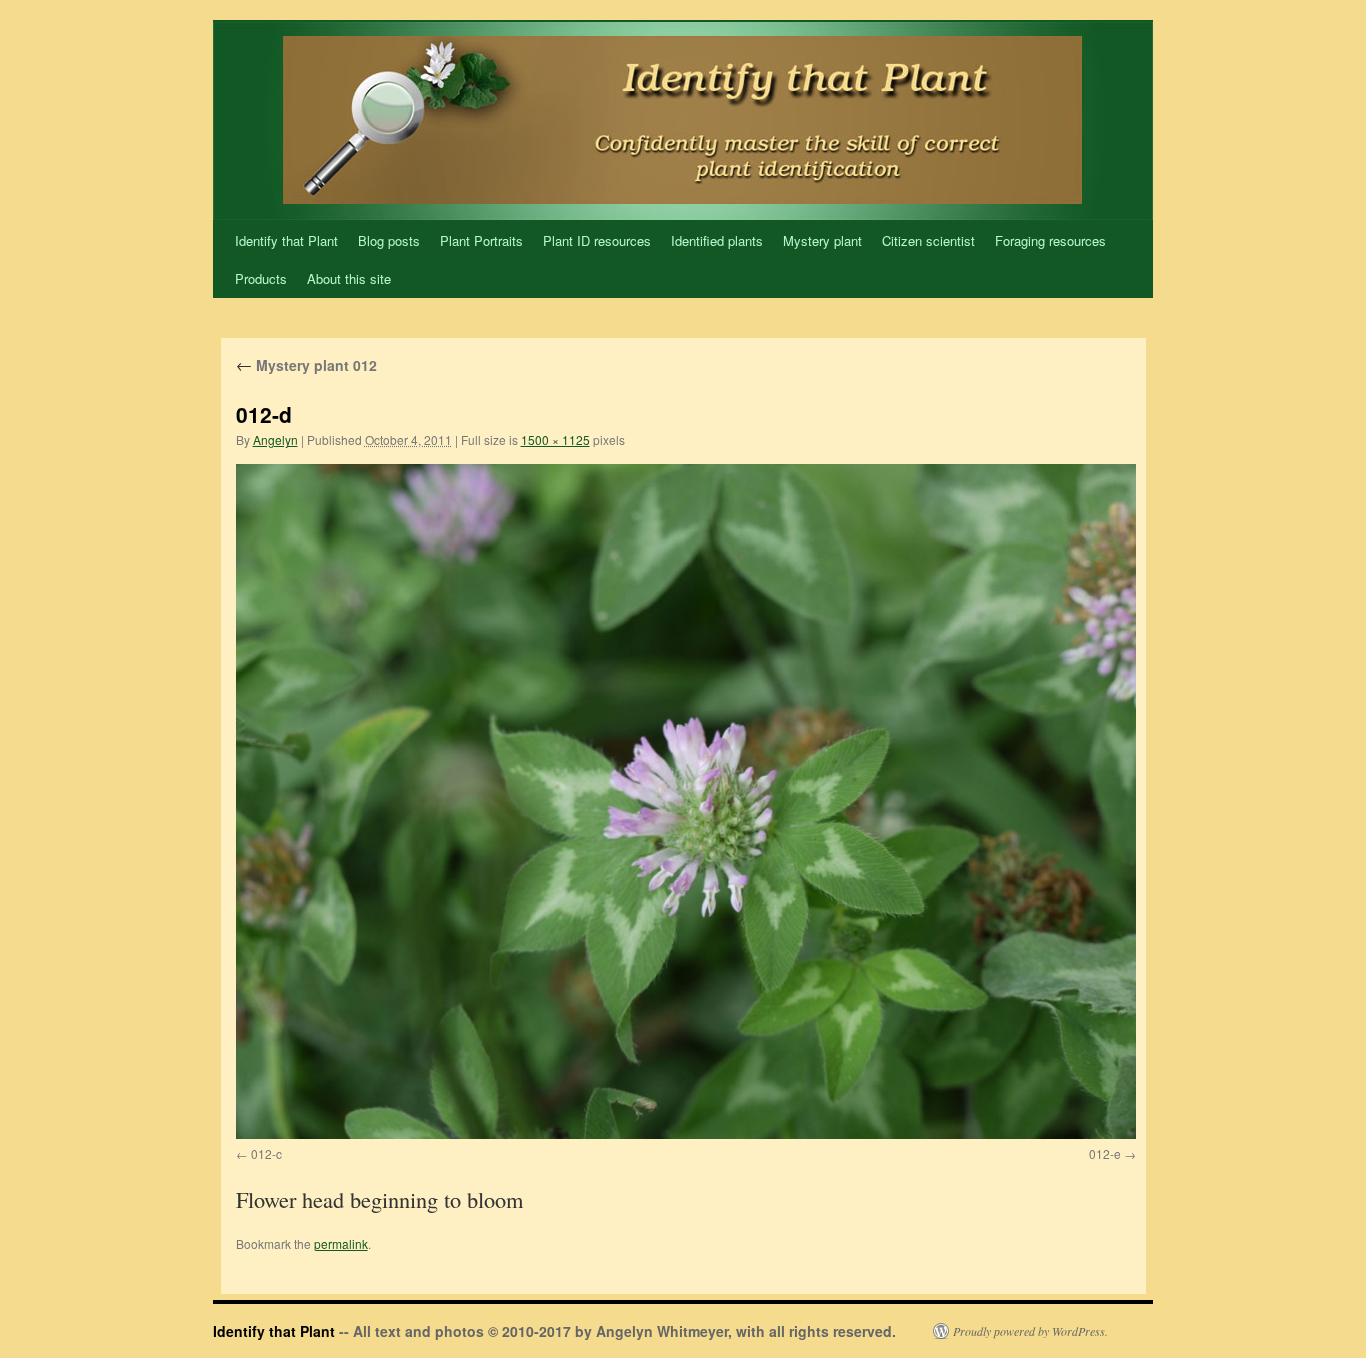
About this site (349, 278)
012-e (1105, 1153)
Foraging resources (1050, 240)
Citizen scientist (928, 240)
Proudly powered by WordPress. (1030, 1331)
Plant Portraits (481, 240)
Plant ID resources (597, 240)
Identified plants (717, 240)
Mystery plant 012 (306, 365)
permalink (341, 1243)
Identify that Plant (286, 240)
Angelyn (275, 439)
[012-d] (686, 801)
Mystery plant (822, 240)
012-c (266, 1153)
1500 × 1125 (555, 439)
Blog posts (389, 240)
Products (261, 278)
